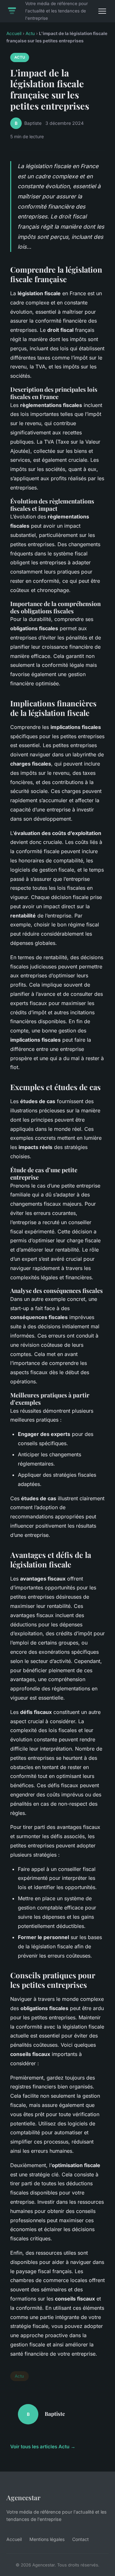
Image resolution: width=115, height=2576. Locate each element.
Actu (30, 33)
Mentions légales (47, 2539)
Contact (80, 2539)
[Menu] (102, 11)
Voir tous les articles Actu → (43, 2447)
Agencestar (23, 2497)
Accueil (14, 33)
